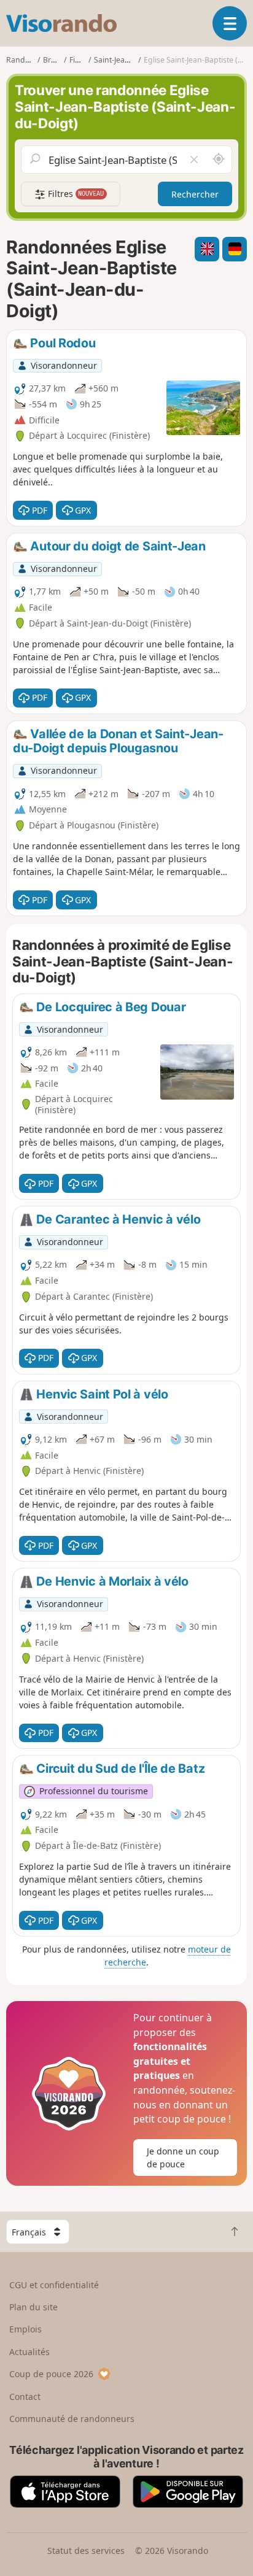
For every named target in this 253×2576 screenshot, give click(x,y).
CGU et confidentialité (54, 2285)
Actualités (29, 2352)
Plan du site (33, 2307)
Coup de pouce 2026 (51, 2374)
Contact (25, 2397)
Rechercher (195, 194)
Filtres (75, 194)
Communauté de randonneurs (72, 2419)
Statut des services (86, 2551)
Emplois (25, 2329)
